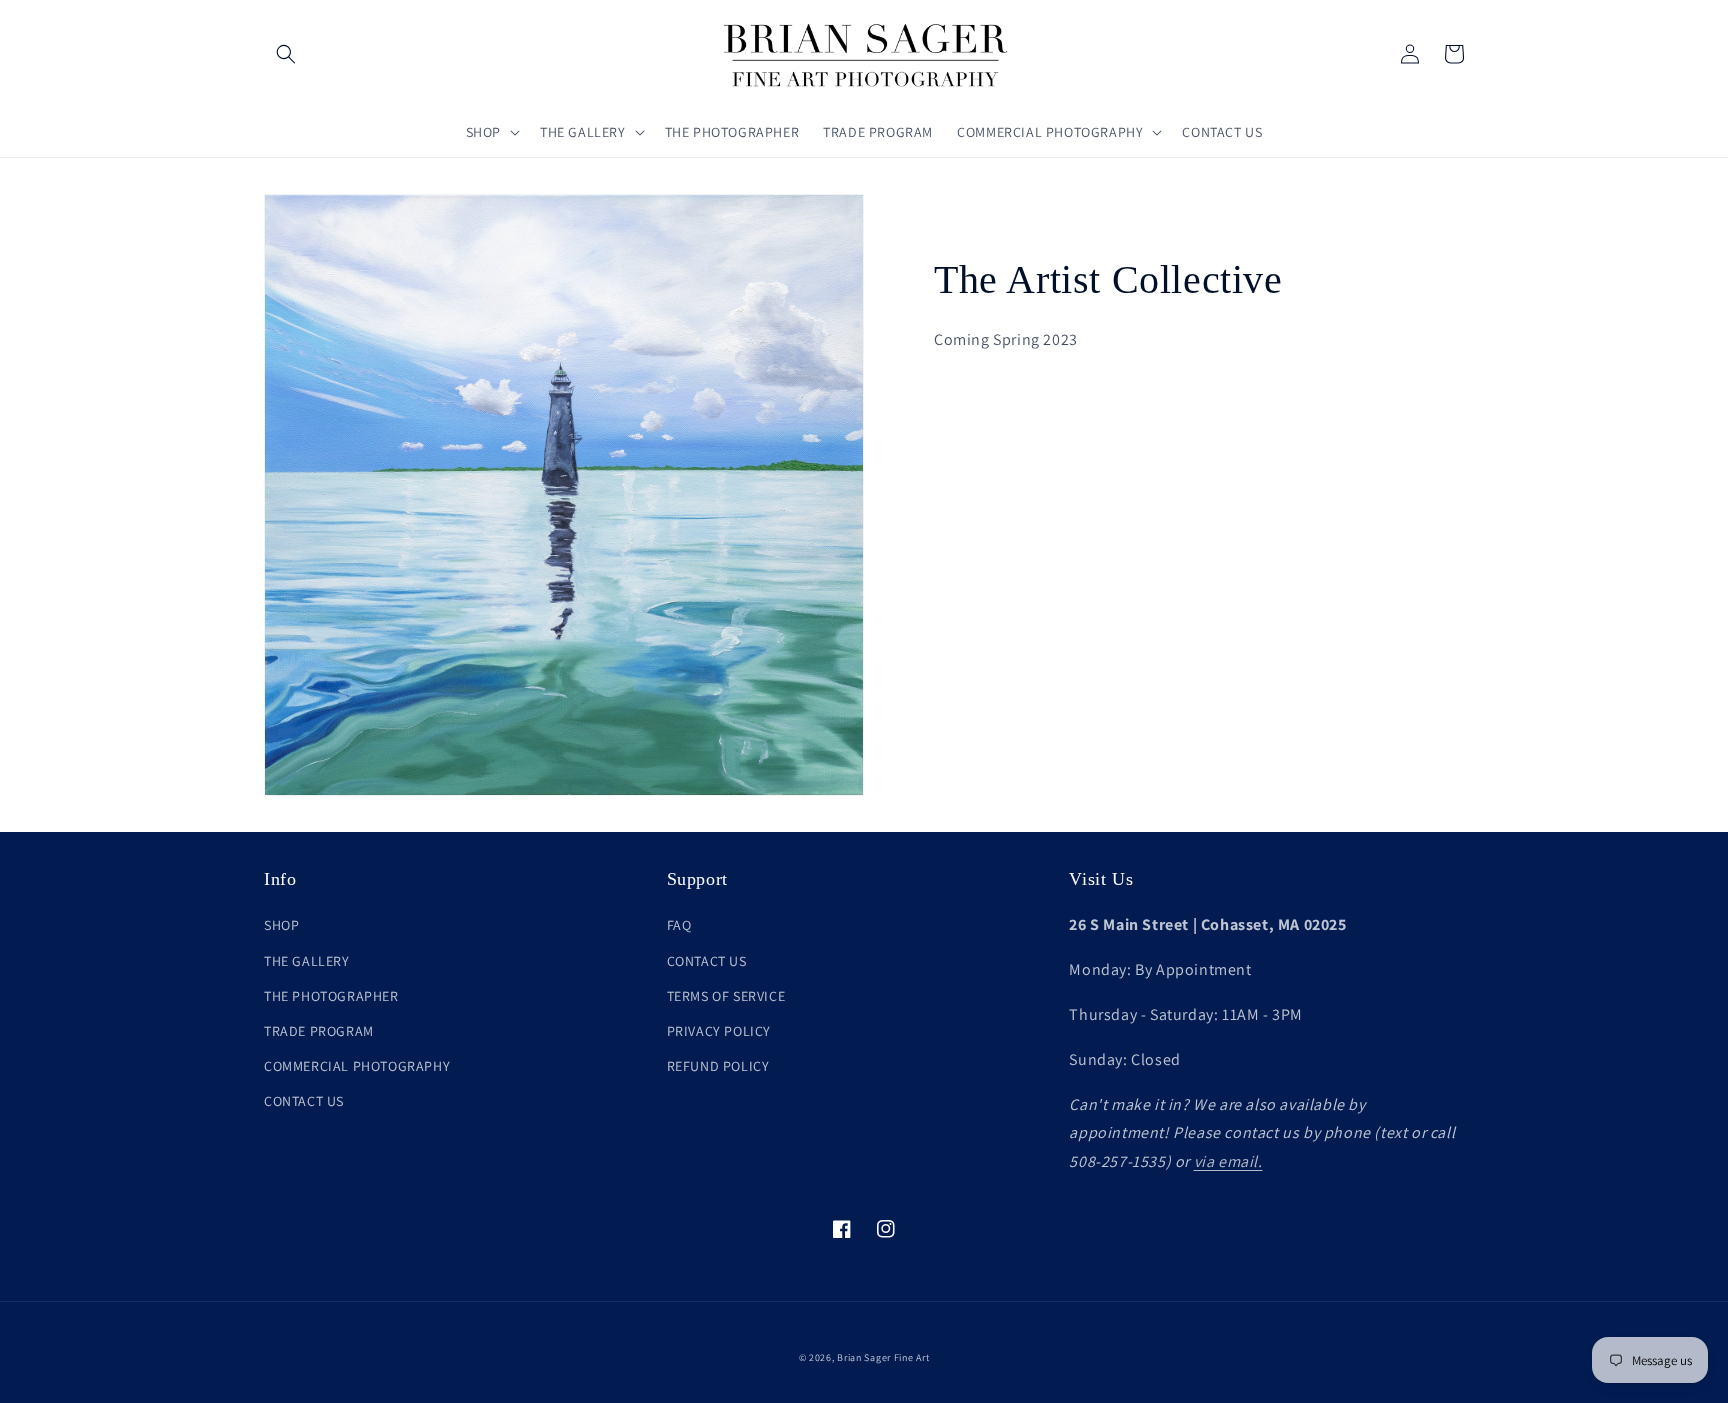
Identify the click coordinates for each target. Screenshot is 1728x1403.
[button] (286, 54)
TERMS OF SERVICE (726, 996)
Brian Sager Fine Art (883, 1357)
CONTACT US (304, 1101)
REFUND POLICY (718, 1066)
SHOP (281, 925)
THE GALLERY (307, 961)
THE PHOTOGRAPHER (331, 996)
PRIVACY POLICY (719, 1031)
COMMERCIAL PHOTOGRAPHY (357, 1066)
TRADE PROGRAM (319, 1031)
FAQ (679, 925)
